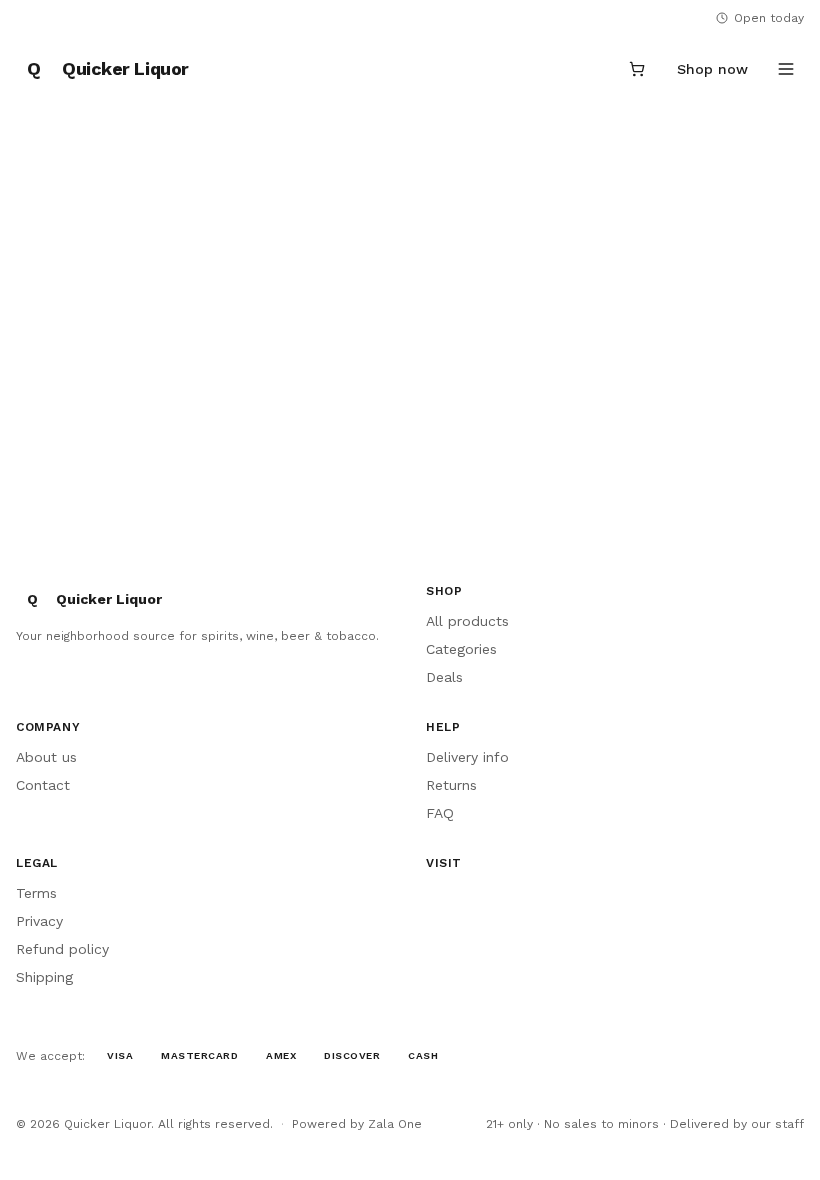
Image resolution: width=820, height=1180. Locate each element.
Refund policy (62, 949)
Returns (451, 785)
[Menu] (786, 69)
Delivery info (467, 757)
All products (467, 621)
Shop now (712, 69)
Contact (43, 785)
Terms (36, 893)
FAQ (440, 813)
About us (46, 757)
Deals (444, 677)
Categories (461, 649)
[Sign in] (589, 69)
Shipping (44, 977)
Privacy (39, 921)
